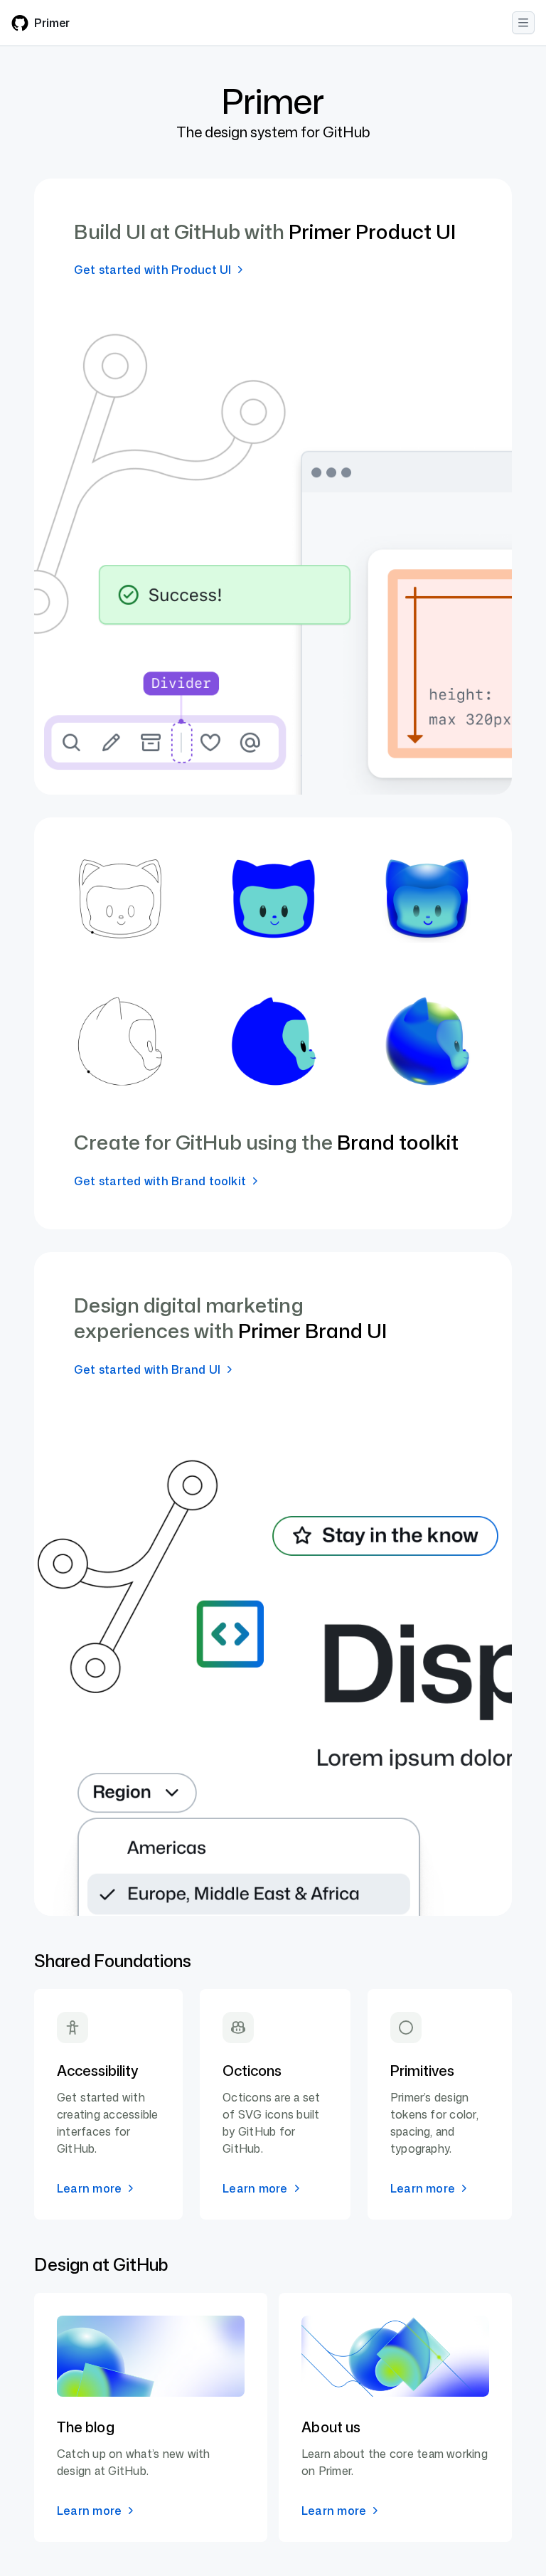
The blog (86, 2427)
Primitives (422, 2070)
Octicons (252, 2070)
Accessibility (97, 2070)
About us (331, 2427)
